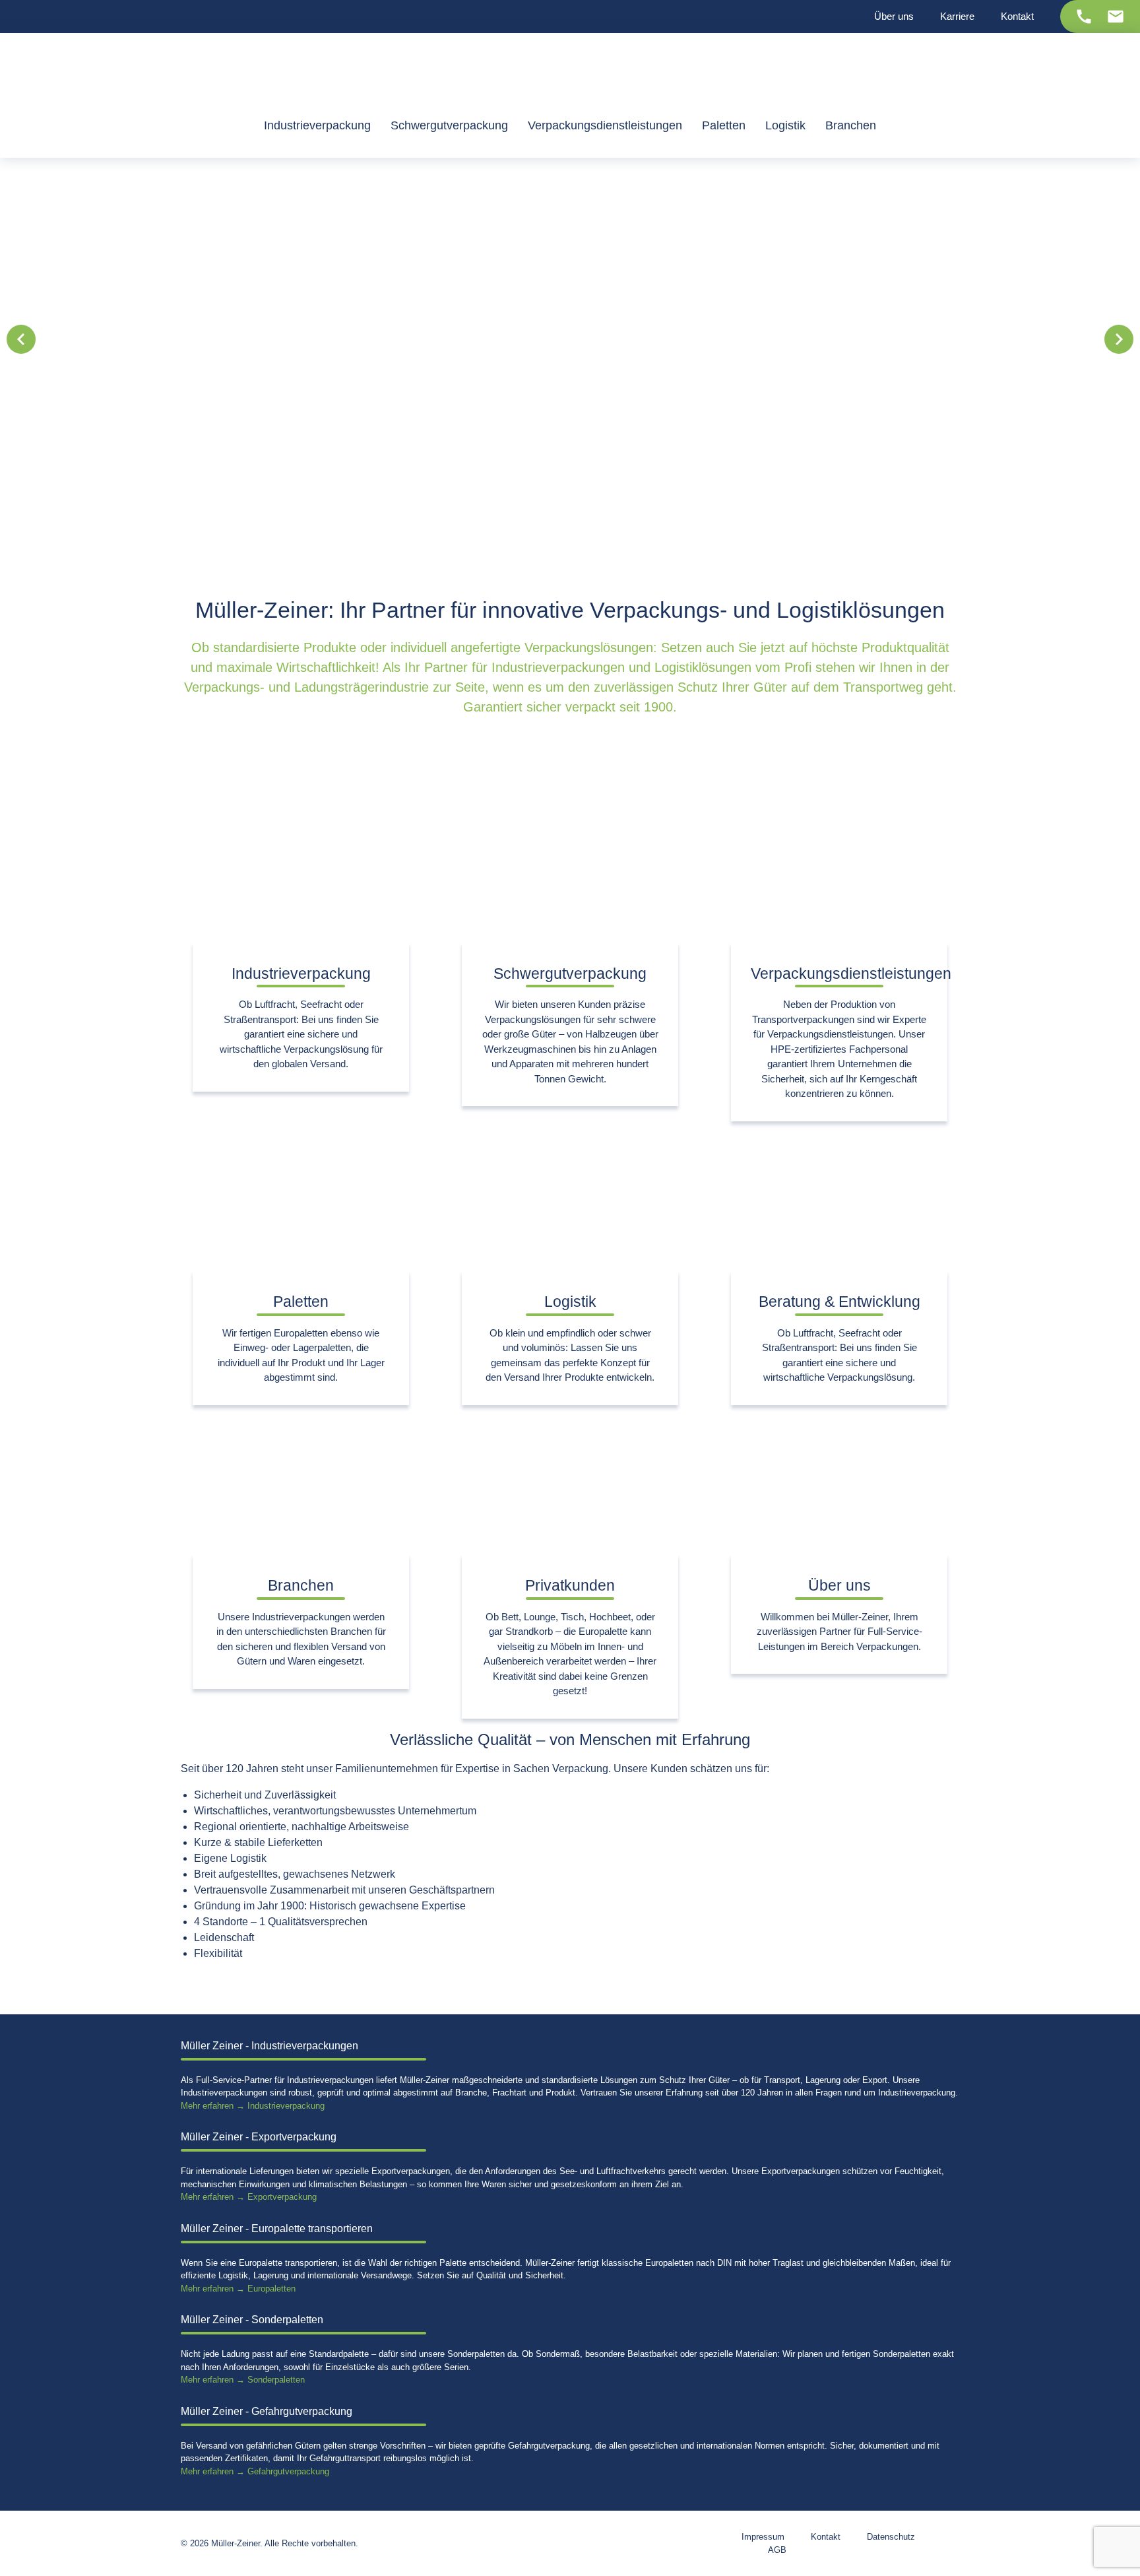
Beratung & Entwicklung (839, 1302)
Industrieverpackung (301, 974)
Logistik (570, 1302)
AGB (777, 2550)
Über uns (839, 1585)
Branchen (301, 1585)
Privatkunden (570, 1585)
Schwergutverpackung (570, 974)
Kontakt (826, 2537)
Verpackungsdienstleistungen (851, 974)
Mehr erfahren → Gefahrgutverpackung (255, 2471)
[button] (21, 339)
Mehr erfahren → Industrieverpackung (253, 2106)
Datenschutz (891, 2537)
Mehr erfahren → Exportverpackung (249, 2197)
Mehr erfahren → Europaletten (238, 2289)
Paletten (301, 1302)
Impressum (763, 2537)
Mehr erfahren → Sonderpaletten (243, 2380)
